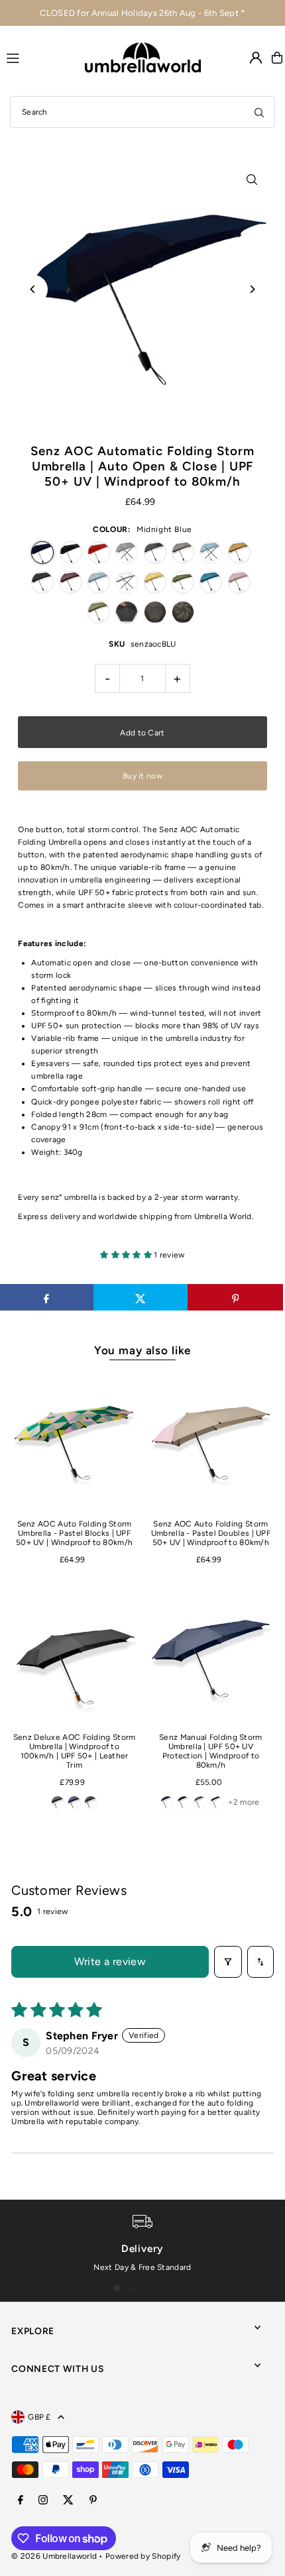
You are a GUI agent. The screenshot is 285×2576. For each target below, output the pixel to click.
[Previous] (33, 289)
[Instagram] (43, 2501)
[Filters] (228, 1962)
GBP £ (39, 2417)
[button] (127, 1255)
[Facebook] (21, 2501)
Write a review (110, 1961)
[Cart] (277, 58)
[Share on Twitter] (141, 1297)
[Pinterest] (93, 2501)
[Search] (259, 112)
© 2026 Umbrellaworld (54, 2556)
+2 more (244, 1802)
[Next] (252, 289)
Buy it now (142, 776)
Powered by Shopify (143, 2556)
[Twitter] (68, 2501)
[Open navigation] (39, 57)
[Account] (256, 58)
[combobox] (142, 112)
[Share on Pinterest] (235, 1297)
